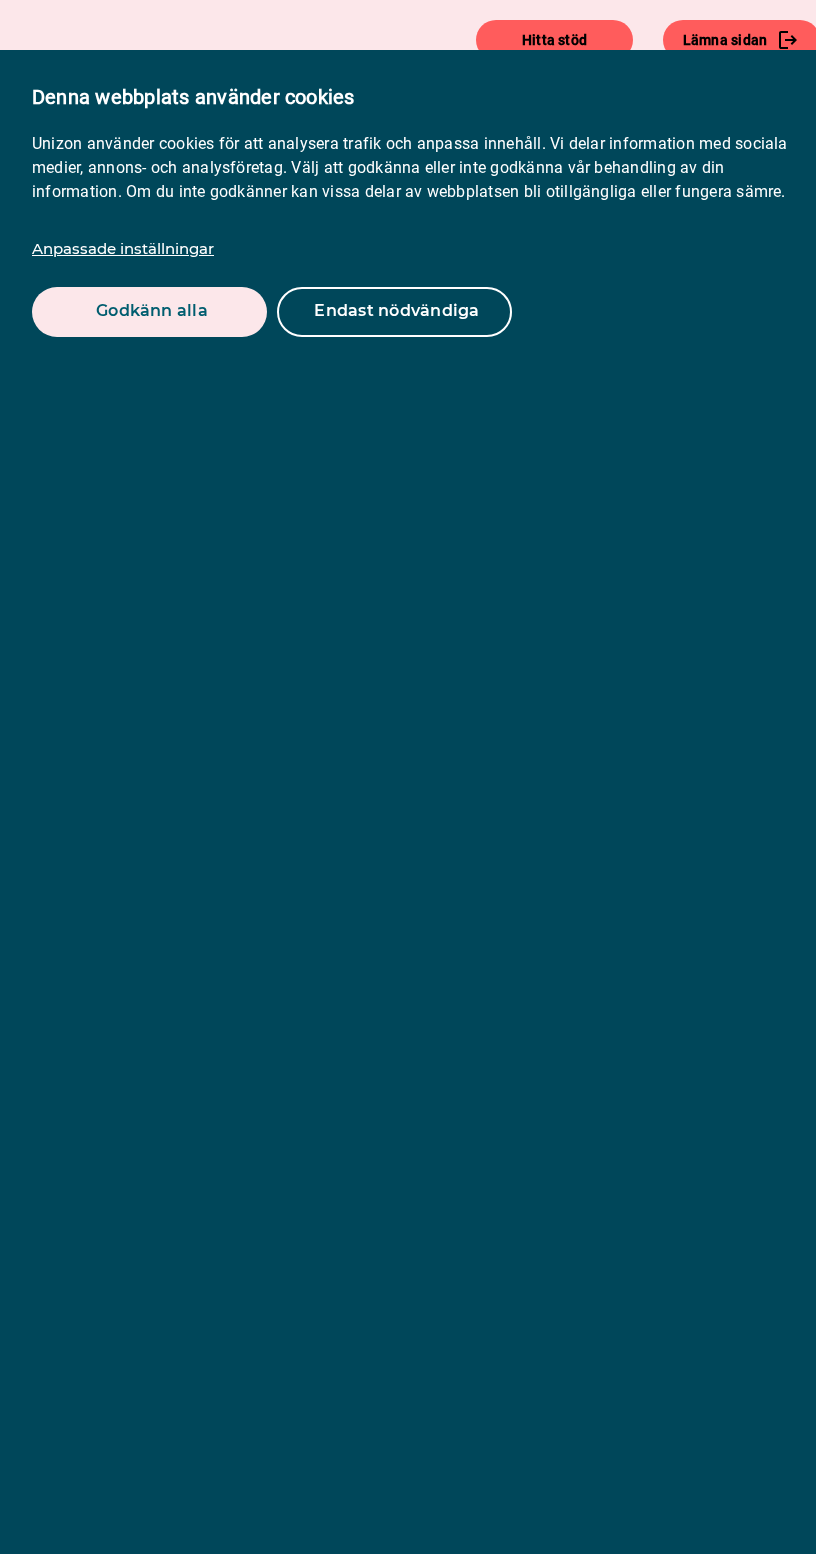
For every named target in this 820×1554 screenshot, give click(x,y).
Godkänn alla (152, 310)
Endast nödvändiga (396, 310)
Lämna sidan (725, 40)
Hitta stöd (554, 40)
